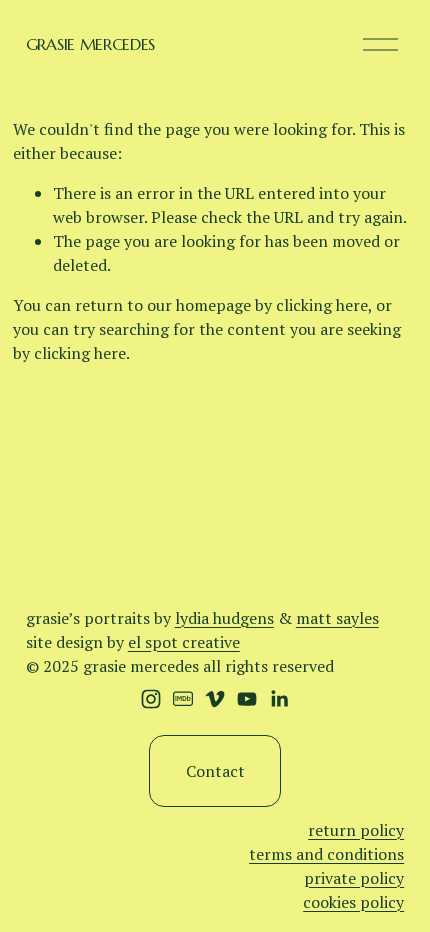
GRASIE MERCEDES (90, 44)
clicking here (322, 305)
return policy (356, 830)
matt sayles (337, 618)
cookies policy (353, 902)
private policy (354, 878)
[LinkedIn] (279, 699)
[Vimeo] (215, 699)
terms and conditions (326, 854)
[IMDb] (183, 699)
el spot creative (184, 642)
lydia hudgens (224, 618)
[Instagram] (151, 699)
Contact (215, 771)
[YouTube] (247, 699)
